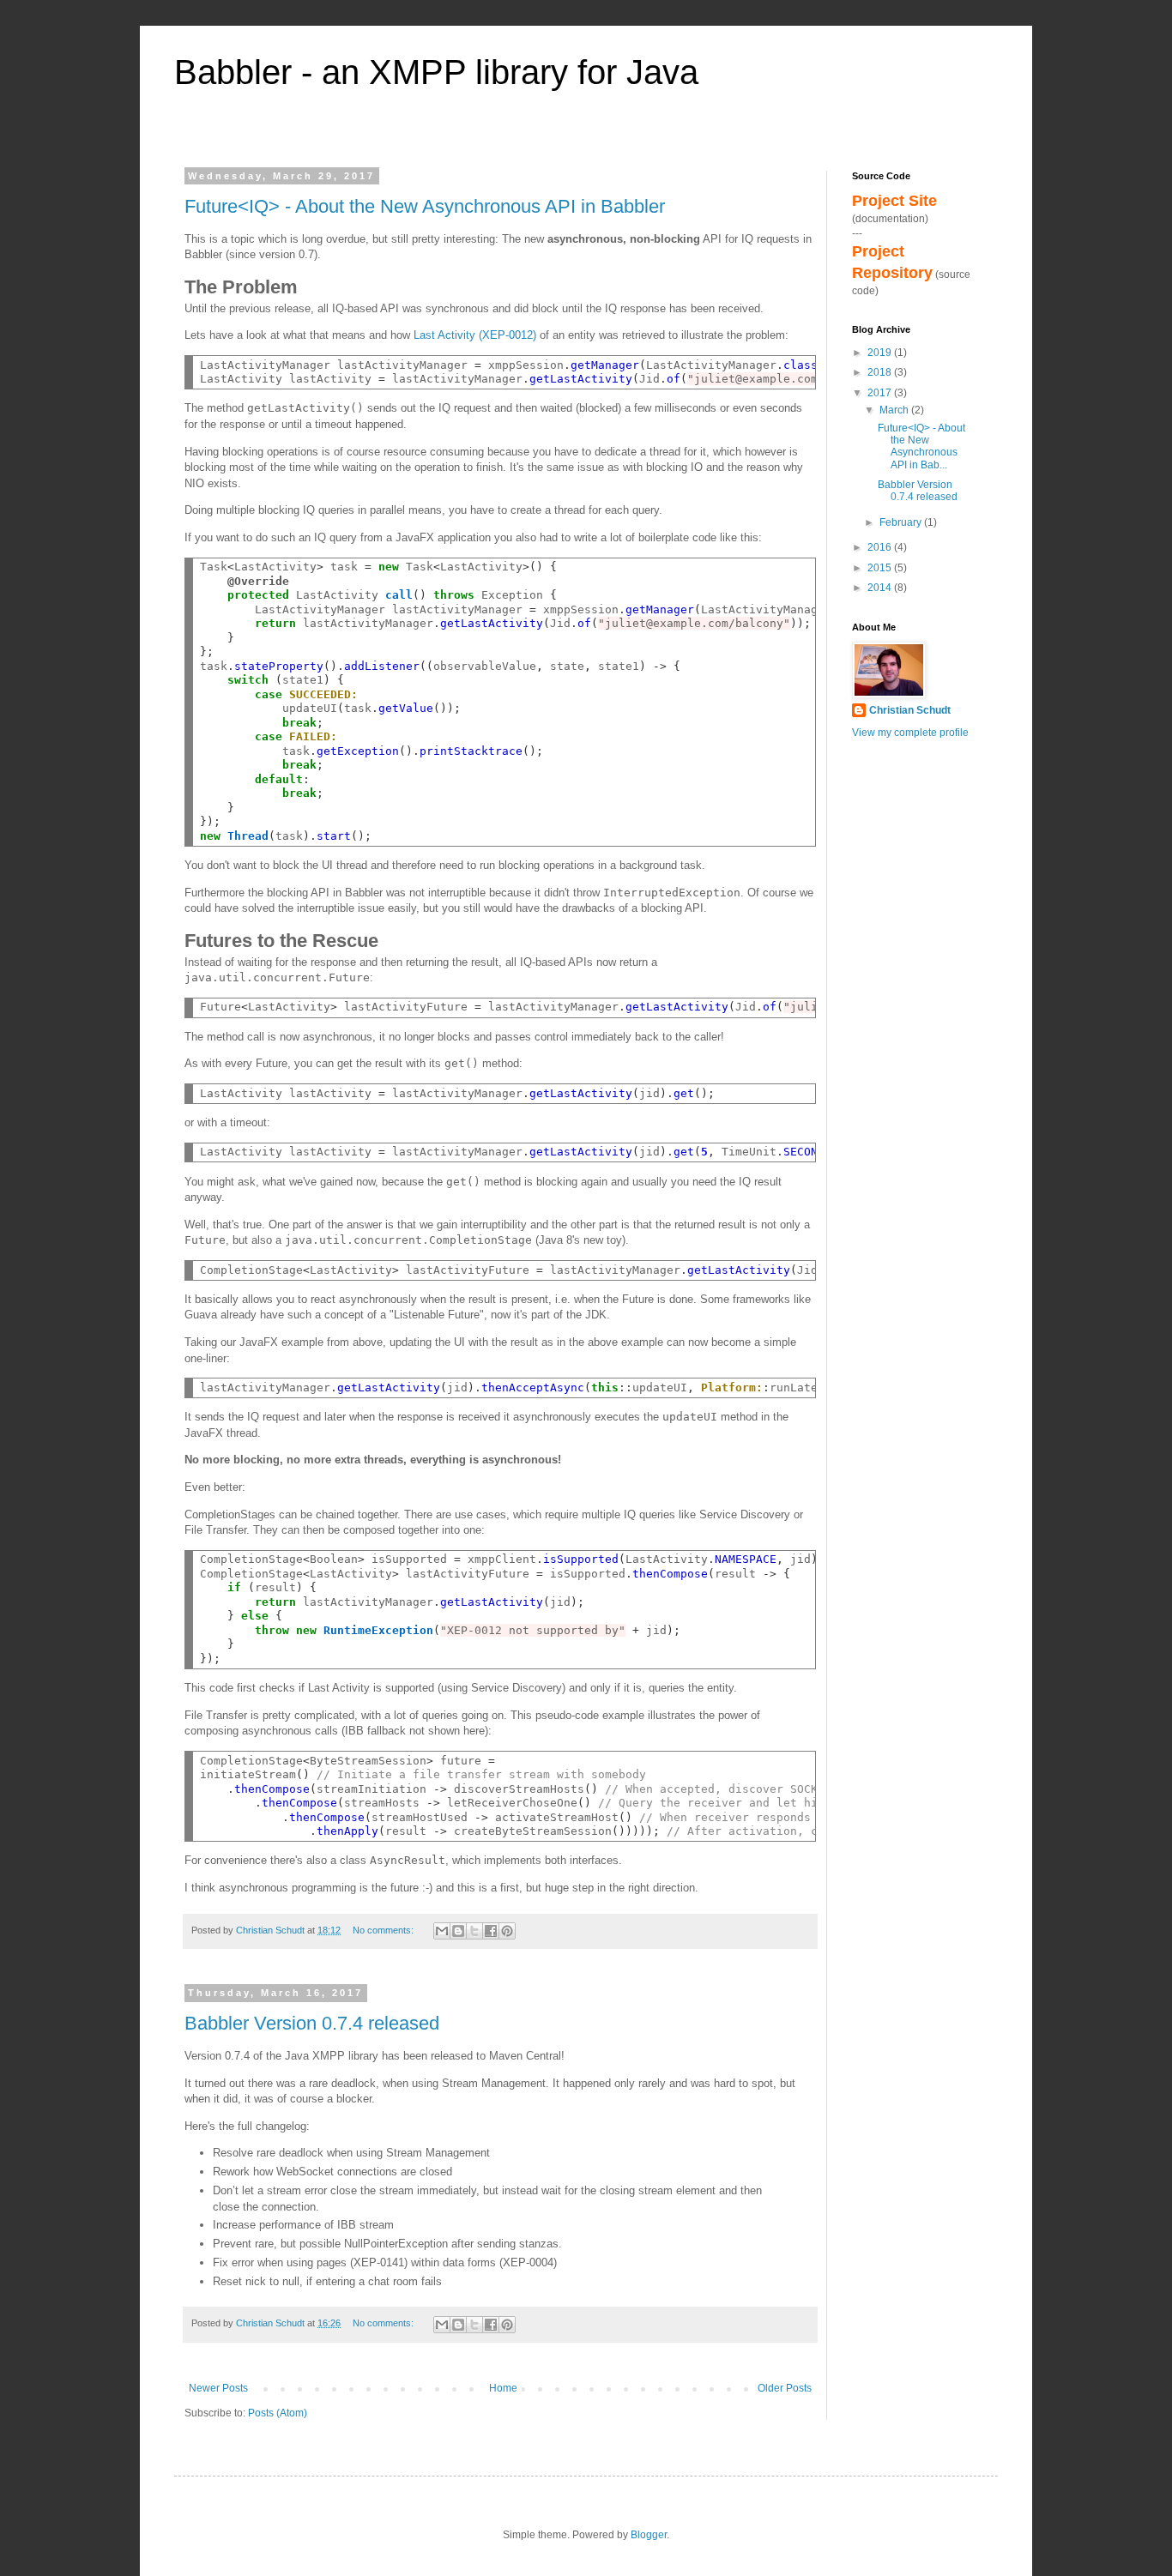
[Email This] (442, 1931)
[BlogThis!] (458, 1931)
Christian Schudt (910, 710)
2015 (881, 568)
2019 (881, 353)
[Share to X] (474, 1931)
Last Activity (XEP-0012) (475, 335)
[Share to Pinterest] (507, 1931)
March (895, 410)
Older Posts (785, 2388)
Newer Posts (218, 2388)
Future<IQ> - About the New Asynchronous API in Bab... (921, 446)
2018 (881, 372)
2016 (881, 547)
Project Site (894, 201)
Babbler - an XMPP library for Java (436, 72)
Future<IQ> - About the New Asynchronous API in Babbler (425, 206)
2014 (881, 588)
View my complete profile (910, 733)
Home (503, 2388)
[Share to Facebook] (491, 1931)
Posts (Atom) (278, 2413)
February (902, 522)
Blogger (649, 2535)
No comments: (384, 1930)
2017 (881, 393)
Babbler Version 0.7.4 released (312, 2023)
